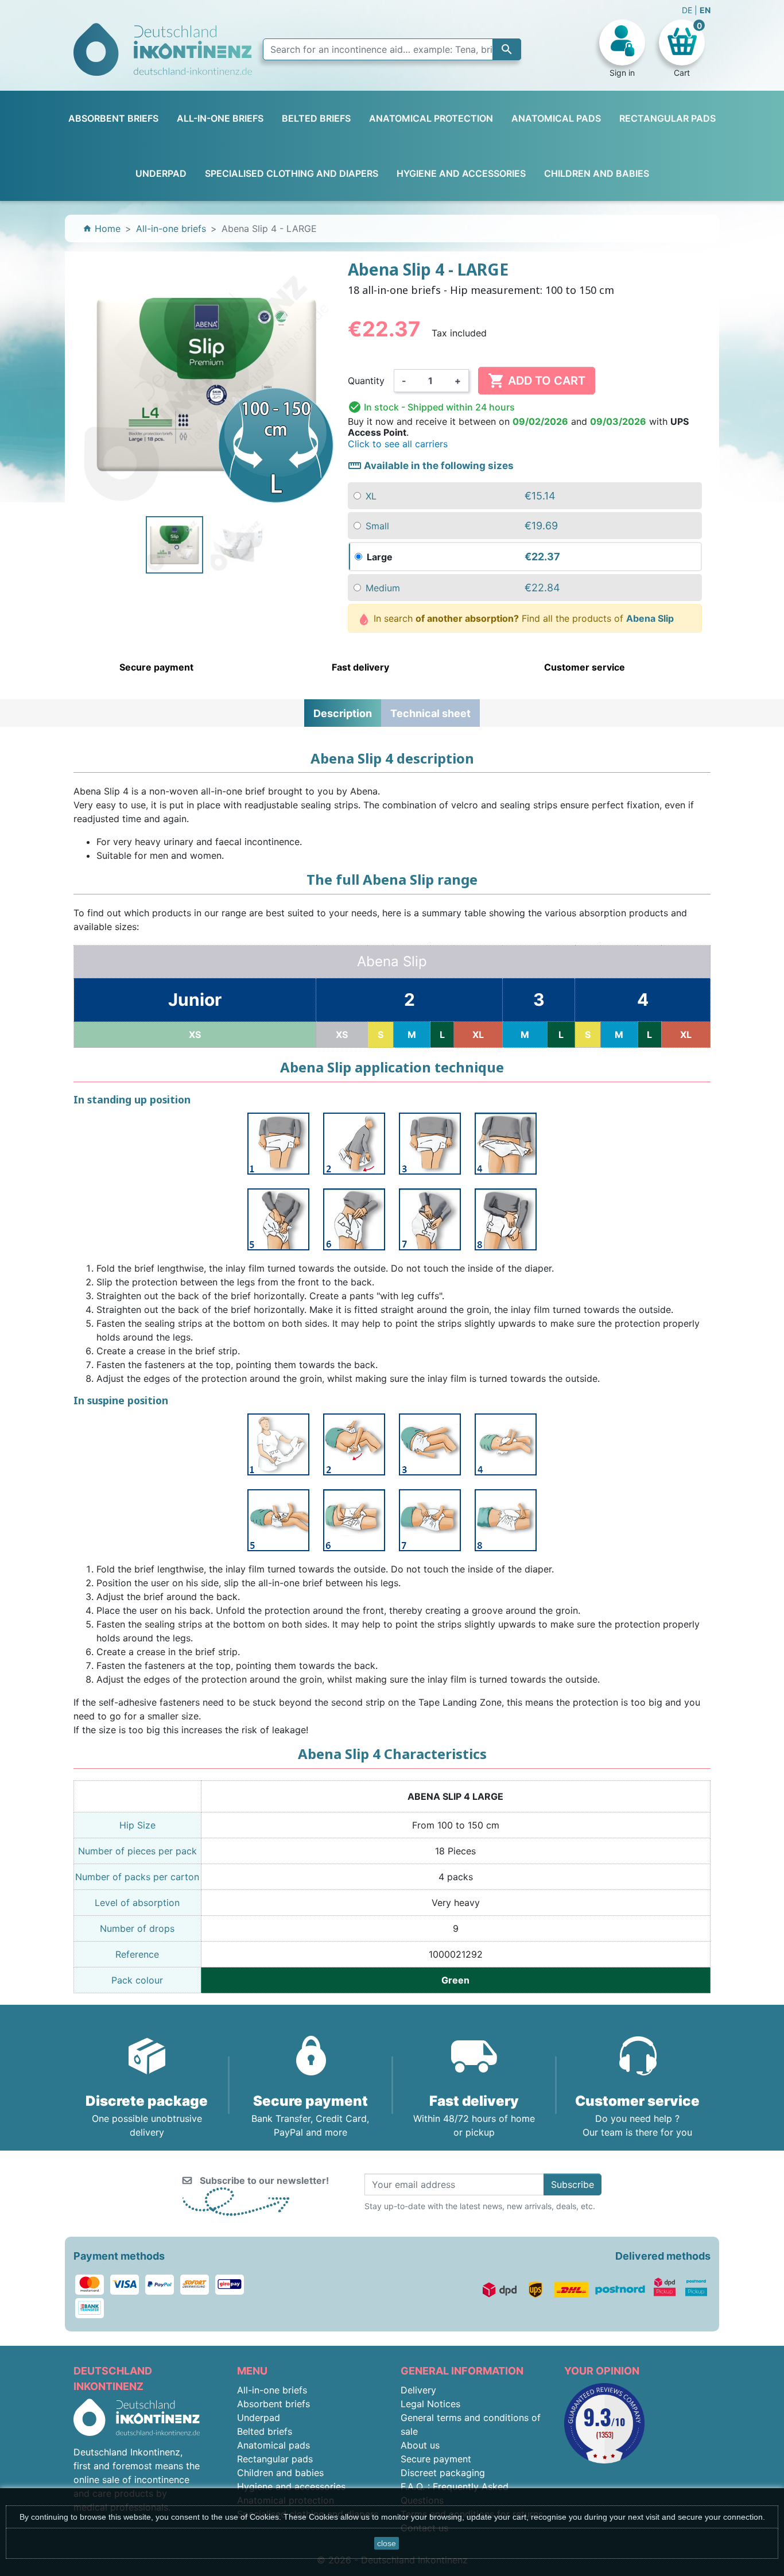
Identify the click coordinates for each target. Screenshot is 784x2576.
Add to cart (537, 381)
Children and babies (280, 2473)
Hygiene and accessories (291, 2486)
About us (420, 2445)
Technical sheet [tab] (430, 713)
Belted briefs (265, 2431)
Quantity (366, 381)
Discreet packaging (443, 2473)
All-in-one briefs (272, 2390)
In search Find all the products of (522, 618)
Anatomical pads (273, 2445)
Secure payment (436, 2459)
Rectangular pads (275, 2459)
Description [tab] (343, 713)
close (387, 2543)
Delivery (418, 2390)
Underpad (259, 2418)
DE (688, 10)
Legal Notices (430, 2404)
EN (705, 10)
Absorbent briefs (273, 2404)
